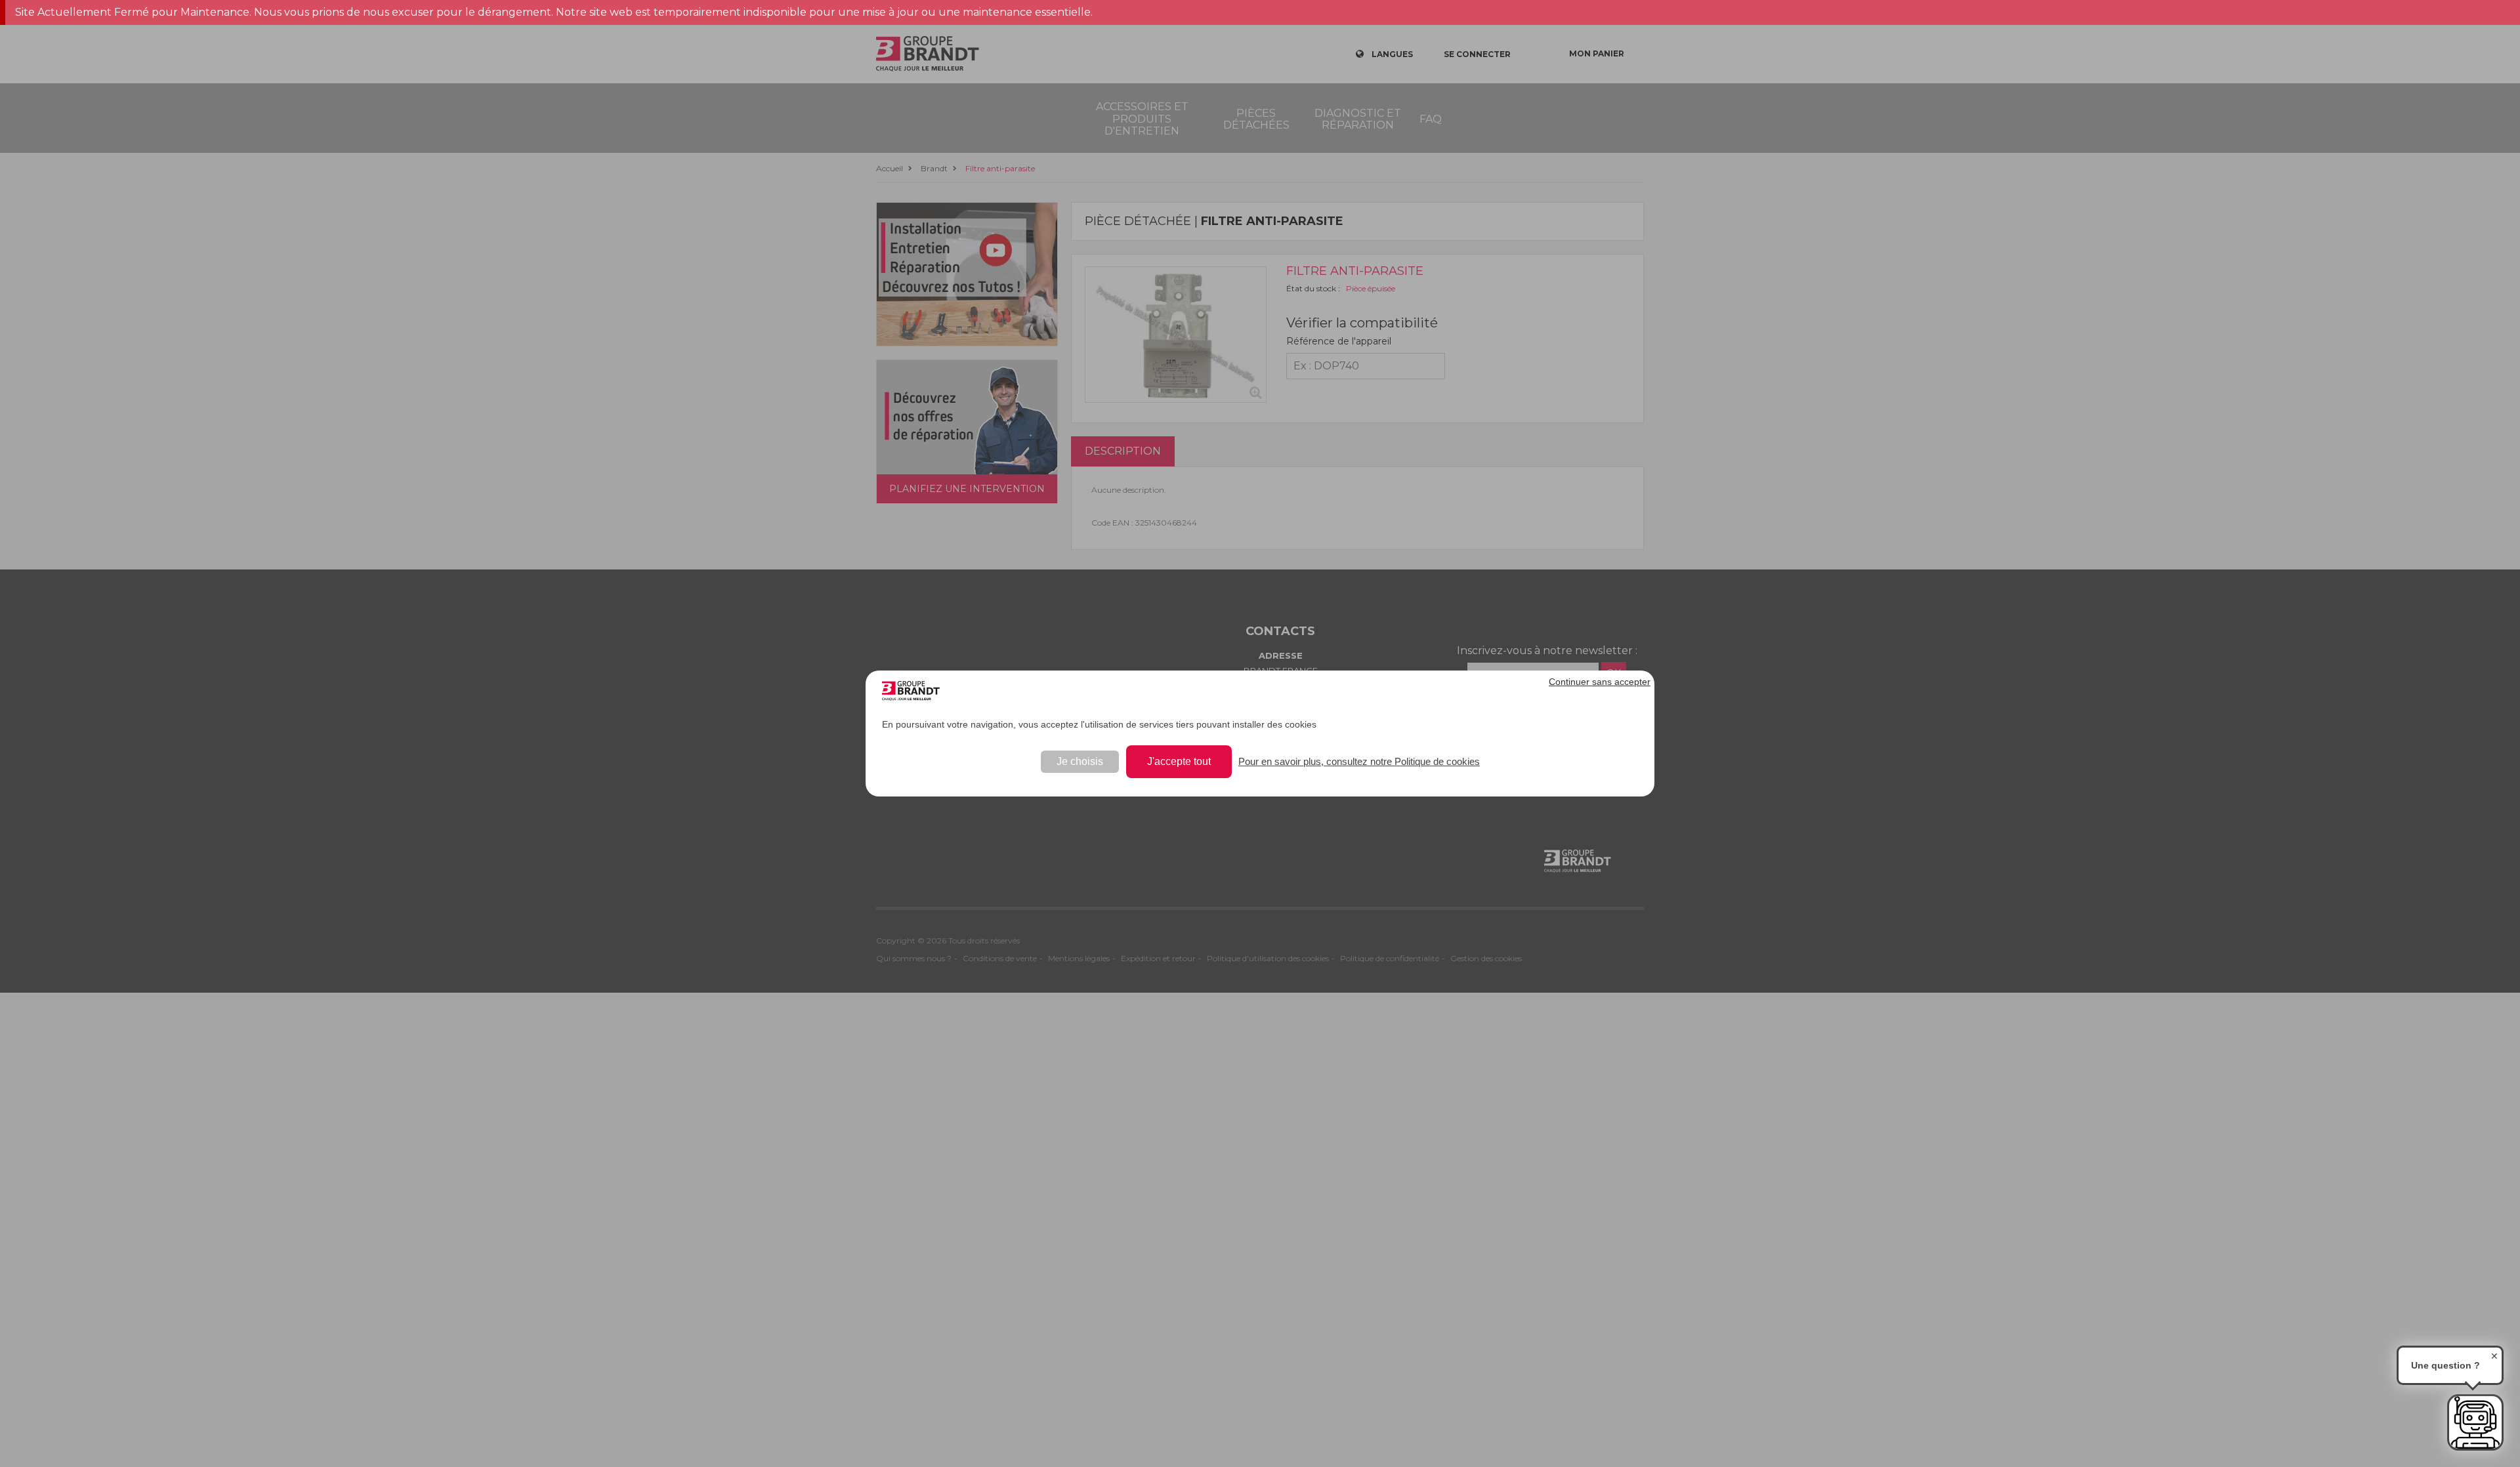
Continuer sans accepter (1600, 682)
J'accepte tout (1179, 761)
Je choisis (1080, 761)
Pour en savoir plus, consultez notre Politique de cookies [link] (1359, 761)
